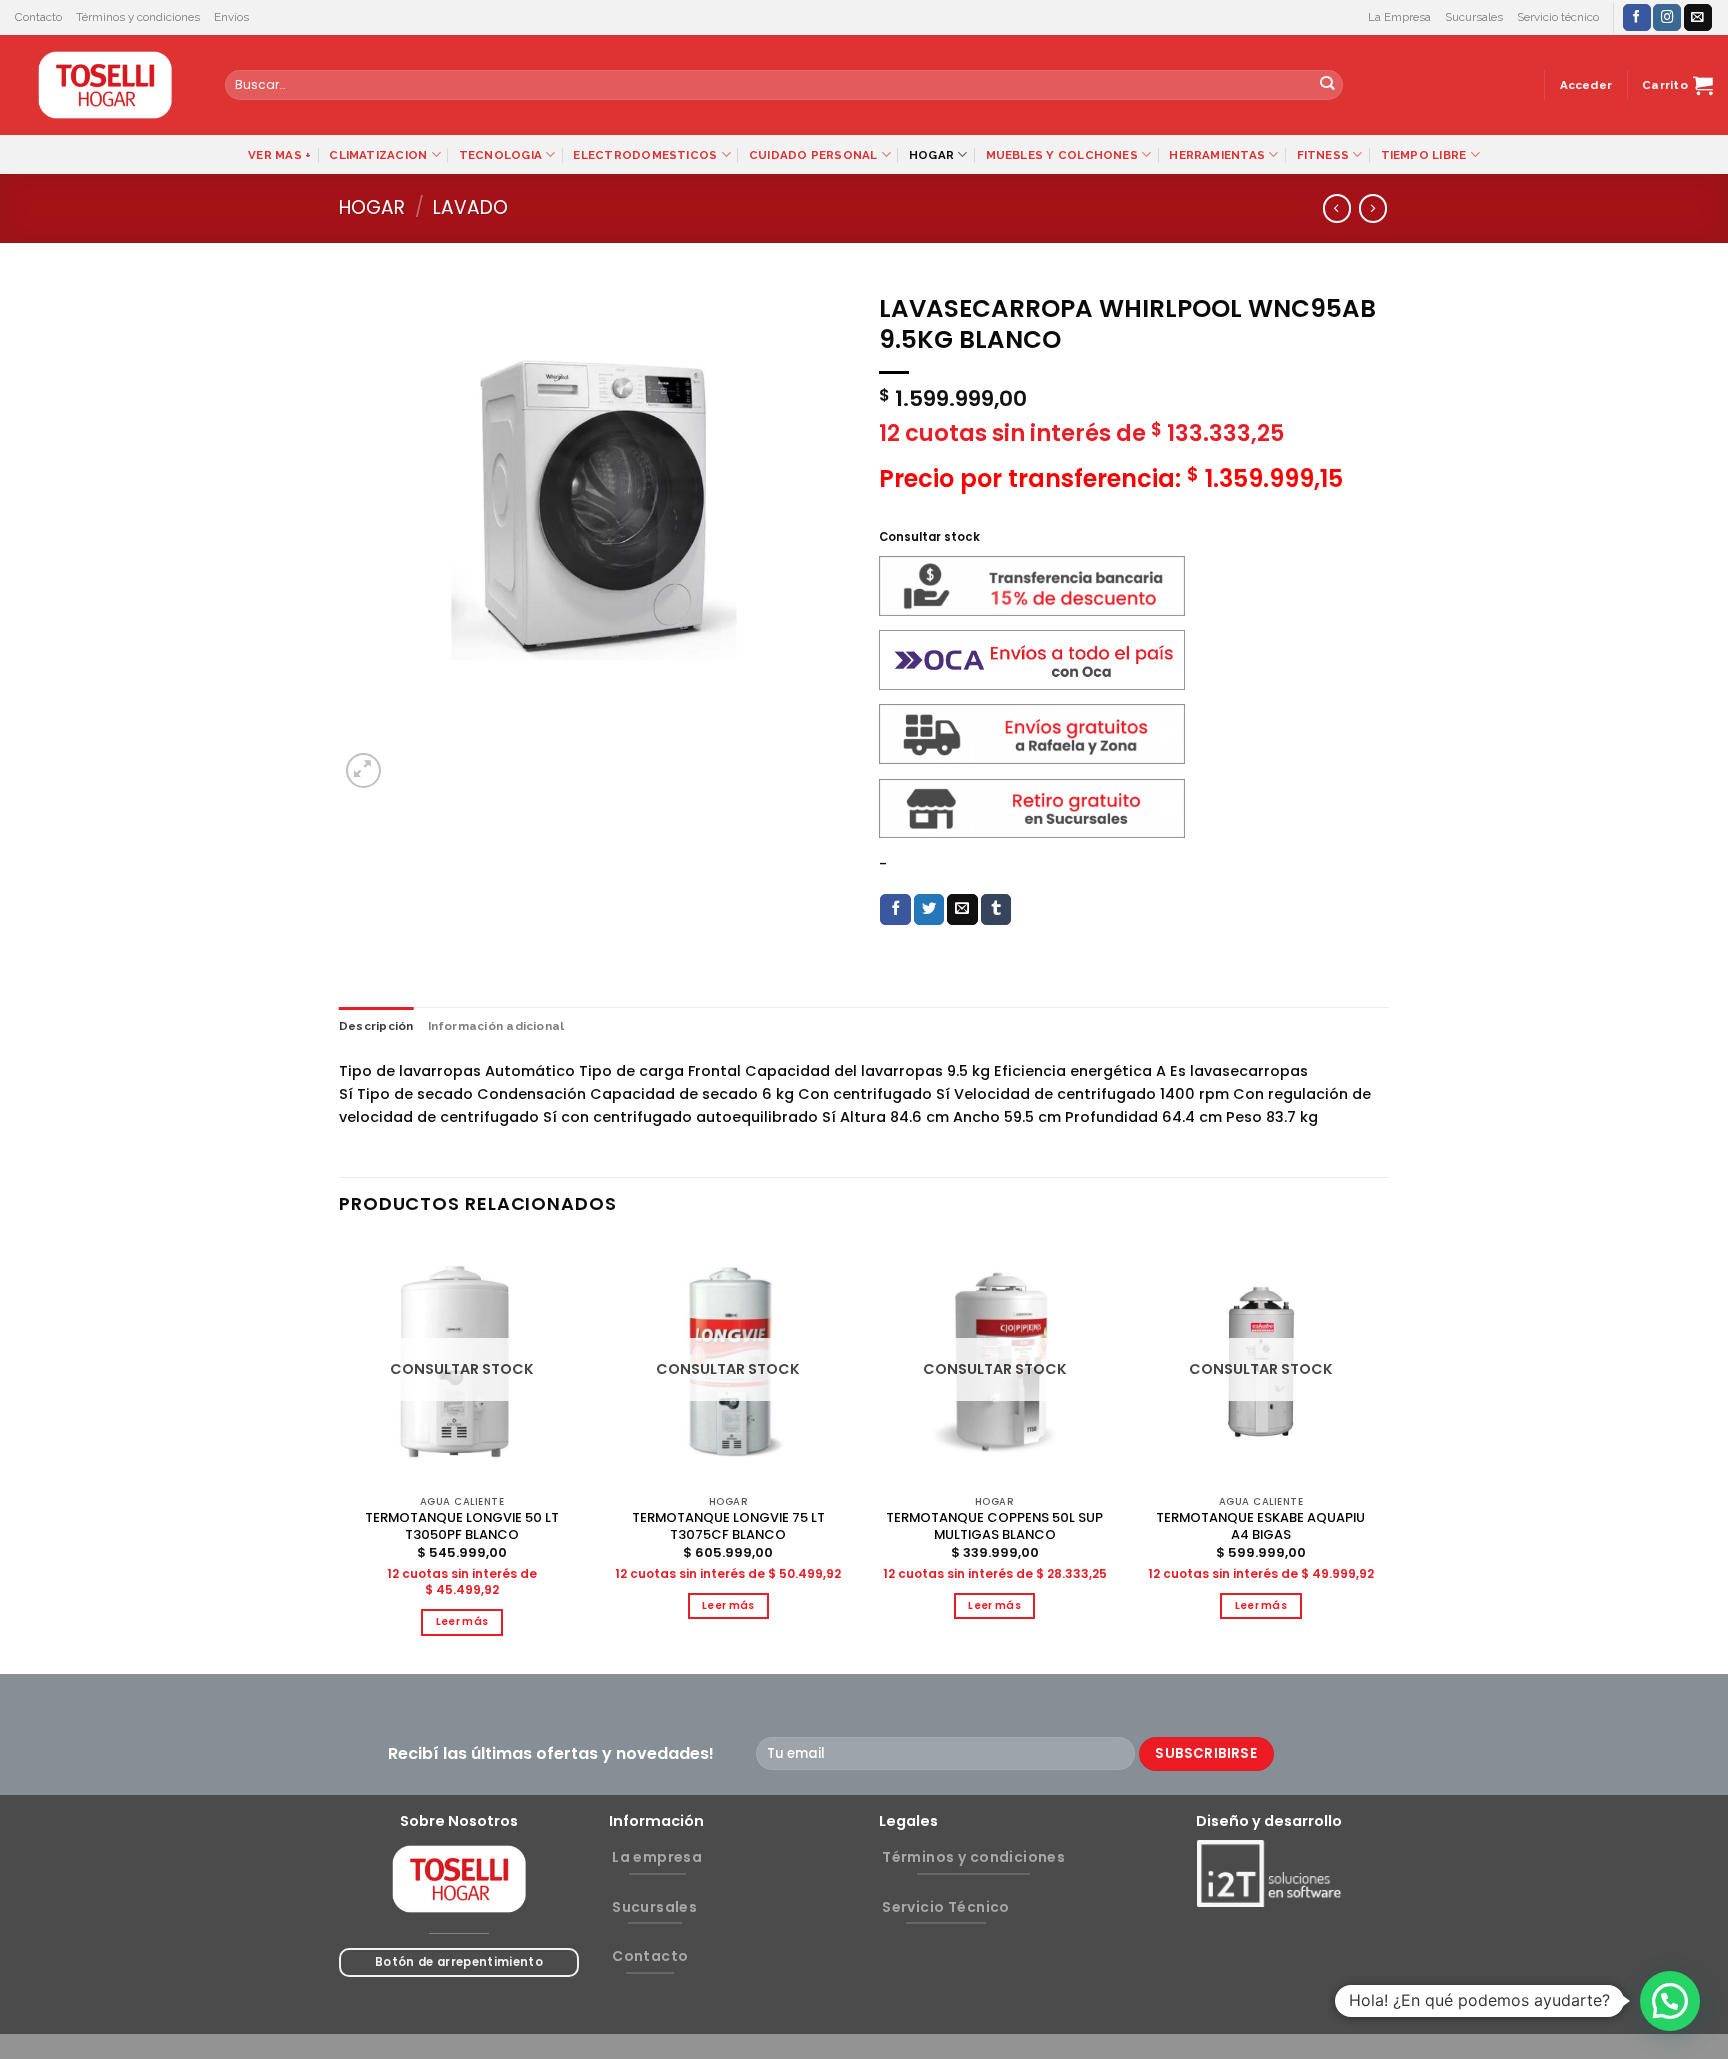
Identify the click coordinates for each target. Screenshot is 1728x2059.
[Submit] (1327, 85)
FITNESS (1323, 155)
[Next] (1383, 1454)
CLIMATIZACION (378, 155)
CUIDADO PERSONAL (813, 155)
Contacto (38, 17)
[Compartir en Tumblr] (996, 909)
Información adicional (496, 1026)
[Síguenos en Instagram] (1667, 17)
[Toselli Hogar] (105, 85)
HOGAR (931, 155)
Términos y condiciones (138, 17)
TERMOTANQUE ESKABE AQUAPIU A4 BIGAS (1260, 1527)
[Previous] (340, 1454)
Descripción (376, 1026)
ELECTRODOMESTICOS (645, 155)
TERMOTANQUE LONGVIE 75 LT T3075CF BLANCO (728, 1527)
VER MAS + (279, 155)
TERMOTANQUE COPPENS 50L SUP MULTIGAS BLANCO (994, 1527)
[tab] (376, 1026)
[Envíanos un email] (1698, 17)
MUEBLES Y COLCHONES (1062, 155)
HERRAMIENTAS (1217, 155)
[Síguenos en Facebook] (1637, 17)
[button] (1670, 2001)
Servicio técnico (1558, 17)
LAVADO (470, 207)
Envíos (231, 17)
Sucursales (1474, 17)
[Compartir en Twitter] (929, 909)
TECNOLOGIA (500, 155)
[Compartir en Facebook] (895, 909)
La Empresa (1399, 17)
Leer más (462, 1621)
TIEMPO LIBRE (1424, 155)
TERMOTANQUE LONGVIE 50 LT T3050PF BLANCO (462, 1527)
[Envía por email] (962, 909)
